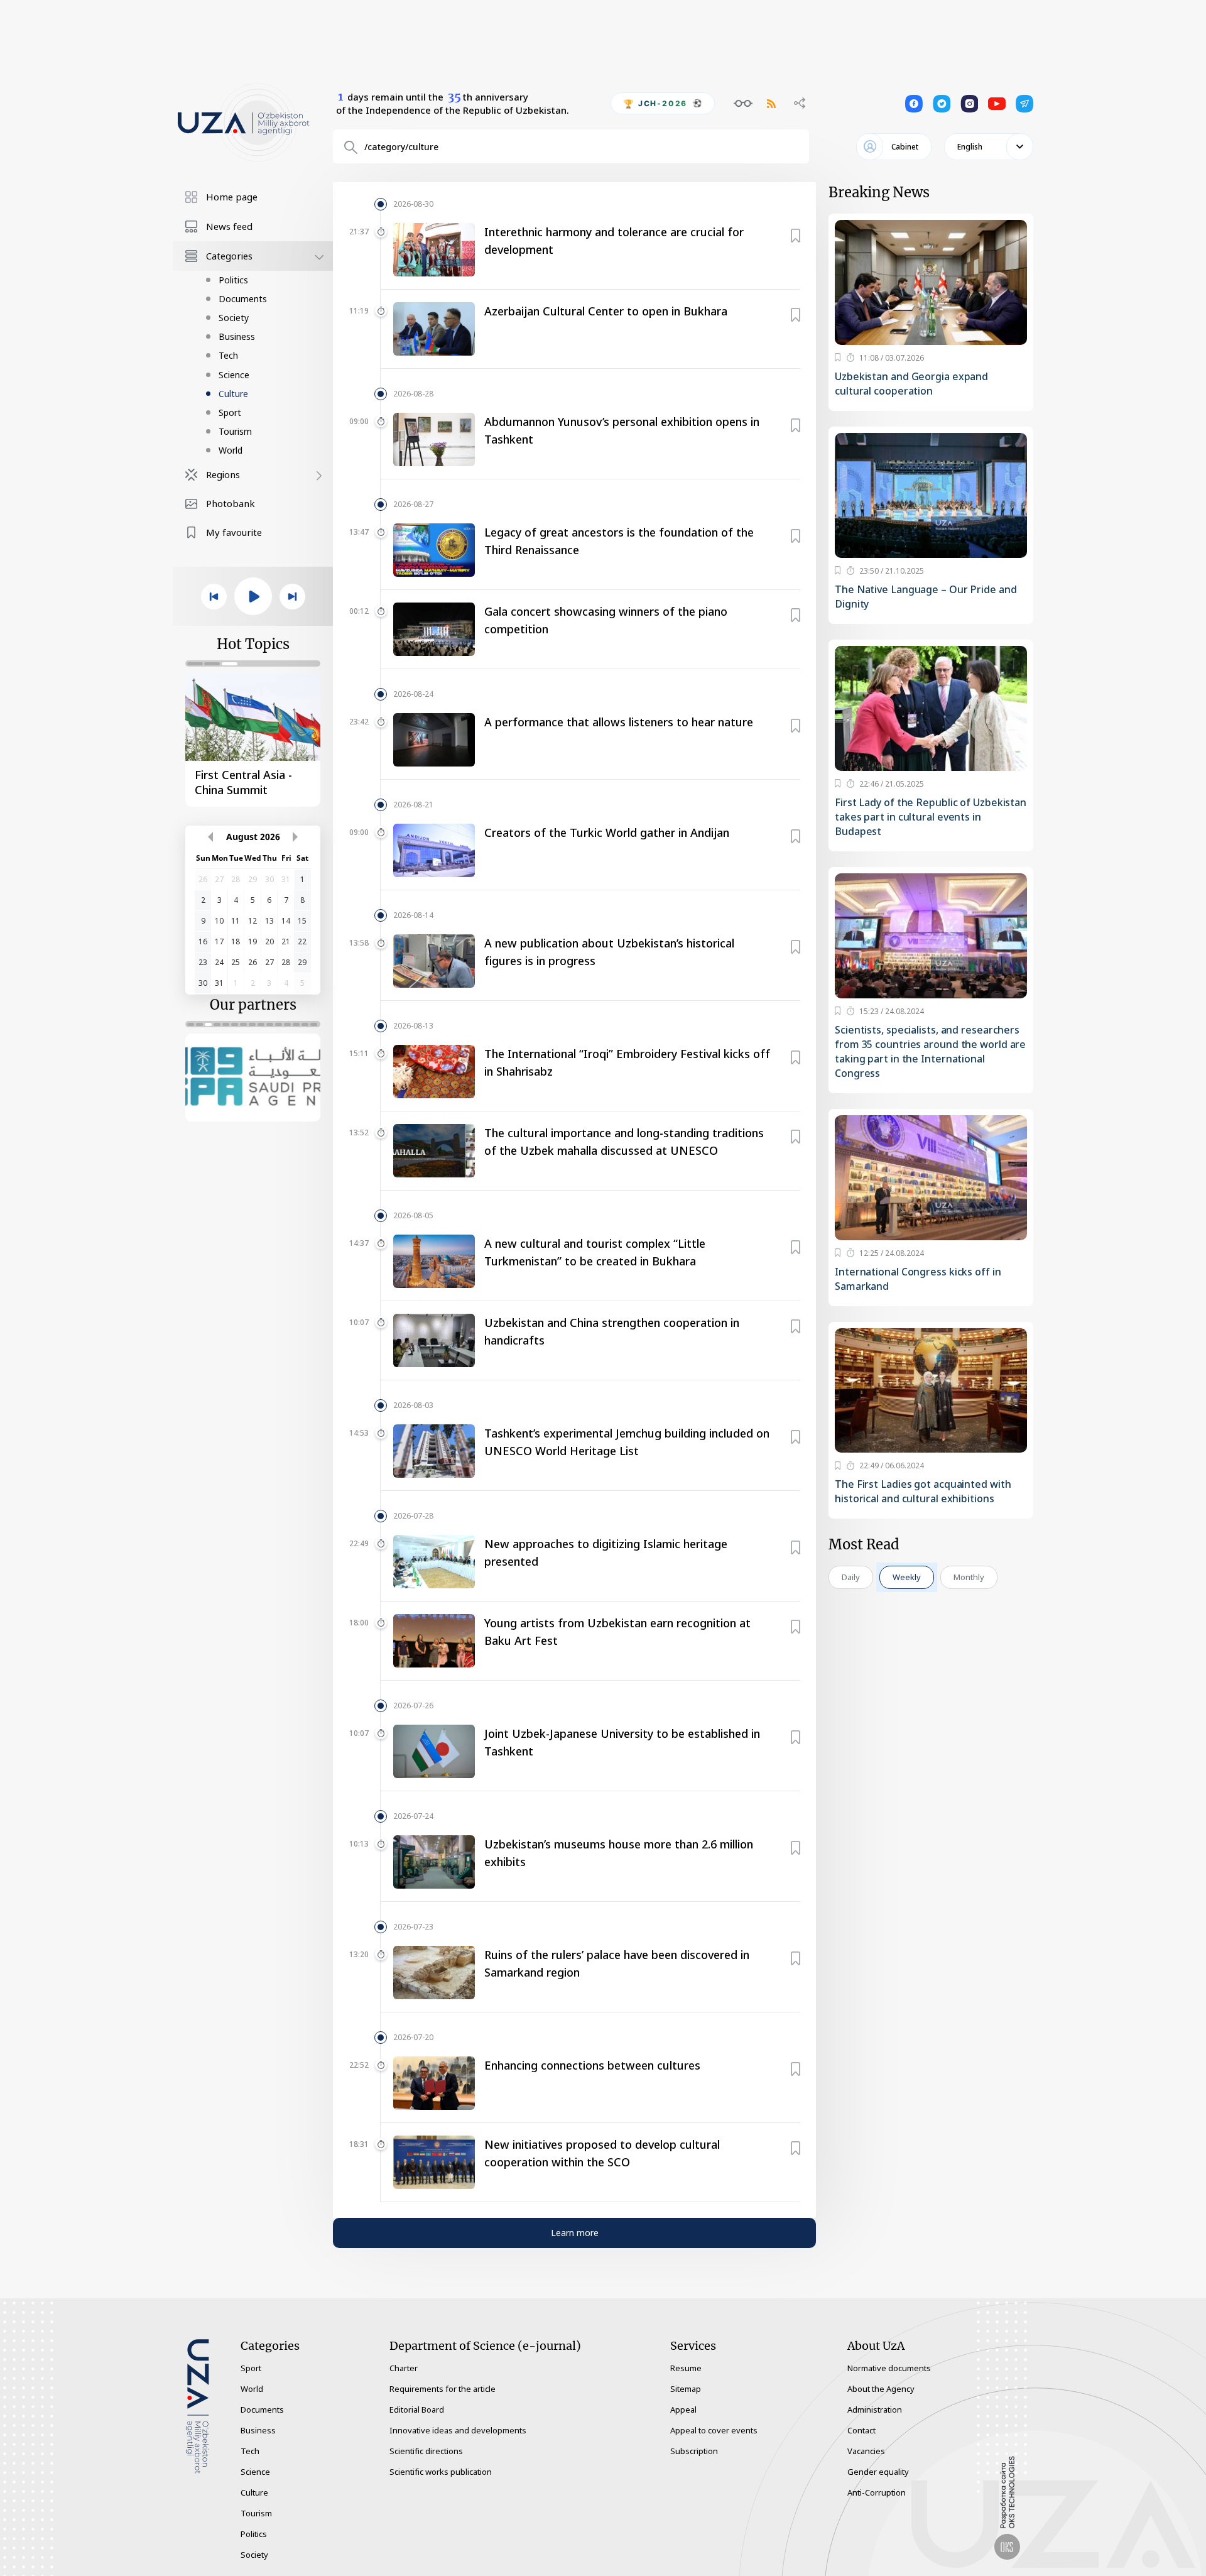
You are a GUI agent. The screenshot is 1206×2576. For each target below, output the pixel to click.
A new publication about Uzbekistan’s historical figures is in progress (609, 952)
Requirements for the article (443, 2389)
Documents (243, 299)
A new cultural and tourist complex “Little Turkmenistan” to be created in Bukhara (595, 1252)
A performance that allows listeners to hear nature (619, 722)
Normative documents (889, 2368)
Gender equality (878, 2472)
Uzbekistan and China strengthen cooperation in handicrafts (612, 1331)
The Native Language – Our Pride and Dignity (926, 597)
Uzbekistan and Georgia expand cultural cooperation (911, 384)
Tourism (235, 431)
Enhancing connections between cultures (592, 2065)
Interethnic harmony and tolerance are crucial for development (614, 241)
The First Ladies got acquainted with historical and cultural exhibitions (923, 1491)
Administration (875, 2410)
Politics (233, 280)
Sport (230, 412)
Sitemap (686, 2389)
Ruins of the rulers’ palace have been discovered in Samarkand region (617, 1963)
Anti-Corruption (877, 2492)
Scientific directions (426, 2451)
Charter (404, 2368)
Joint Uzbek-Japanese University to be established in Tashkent (622, 1742)
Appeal (683, 2410)
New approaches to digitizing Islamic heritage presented (606, 1553)
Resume (686, 2368)
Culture (233, 394)
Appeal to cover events (714, 2430)
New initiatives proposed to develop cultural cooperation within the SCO (602, 2153)
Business (237, 336)
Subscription (694, 2451)
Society (234, 318)
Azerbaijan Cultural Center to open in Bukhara (606, 311)
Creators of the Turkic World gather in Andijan (607, 832)
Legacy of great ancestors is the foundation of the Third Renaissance (619, 541)
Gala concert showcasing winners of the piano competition (606, 620)
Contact (861, 2430)
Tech (228, 355)
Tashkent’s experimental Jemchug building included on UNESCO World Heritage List (627, 1442)
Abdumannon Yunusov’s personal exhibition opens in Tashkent (622, 430)
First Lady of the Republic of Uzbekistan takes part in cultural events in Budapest (931, 817)
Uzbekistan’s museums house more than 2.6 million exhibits (619, 1853)
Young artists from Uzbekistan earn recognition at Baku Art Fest (617, 1632)
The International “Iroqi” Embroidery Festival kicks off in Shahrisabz (627, 1062)
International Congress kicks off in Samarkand (918, 1279)
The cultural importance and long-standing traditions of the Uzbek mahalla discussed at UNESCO (624, 1142)
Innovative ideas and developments (458, 2430)
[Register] (796, 233)
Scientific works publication (441, 2472)
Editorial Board (417, 2410)
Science (234, 375)
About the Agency (881, 2389)
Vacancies (866, 2451)
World (231, 450)
